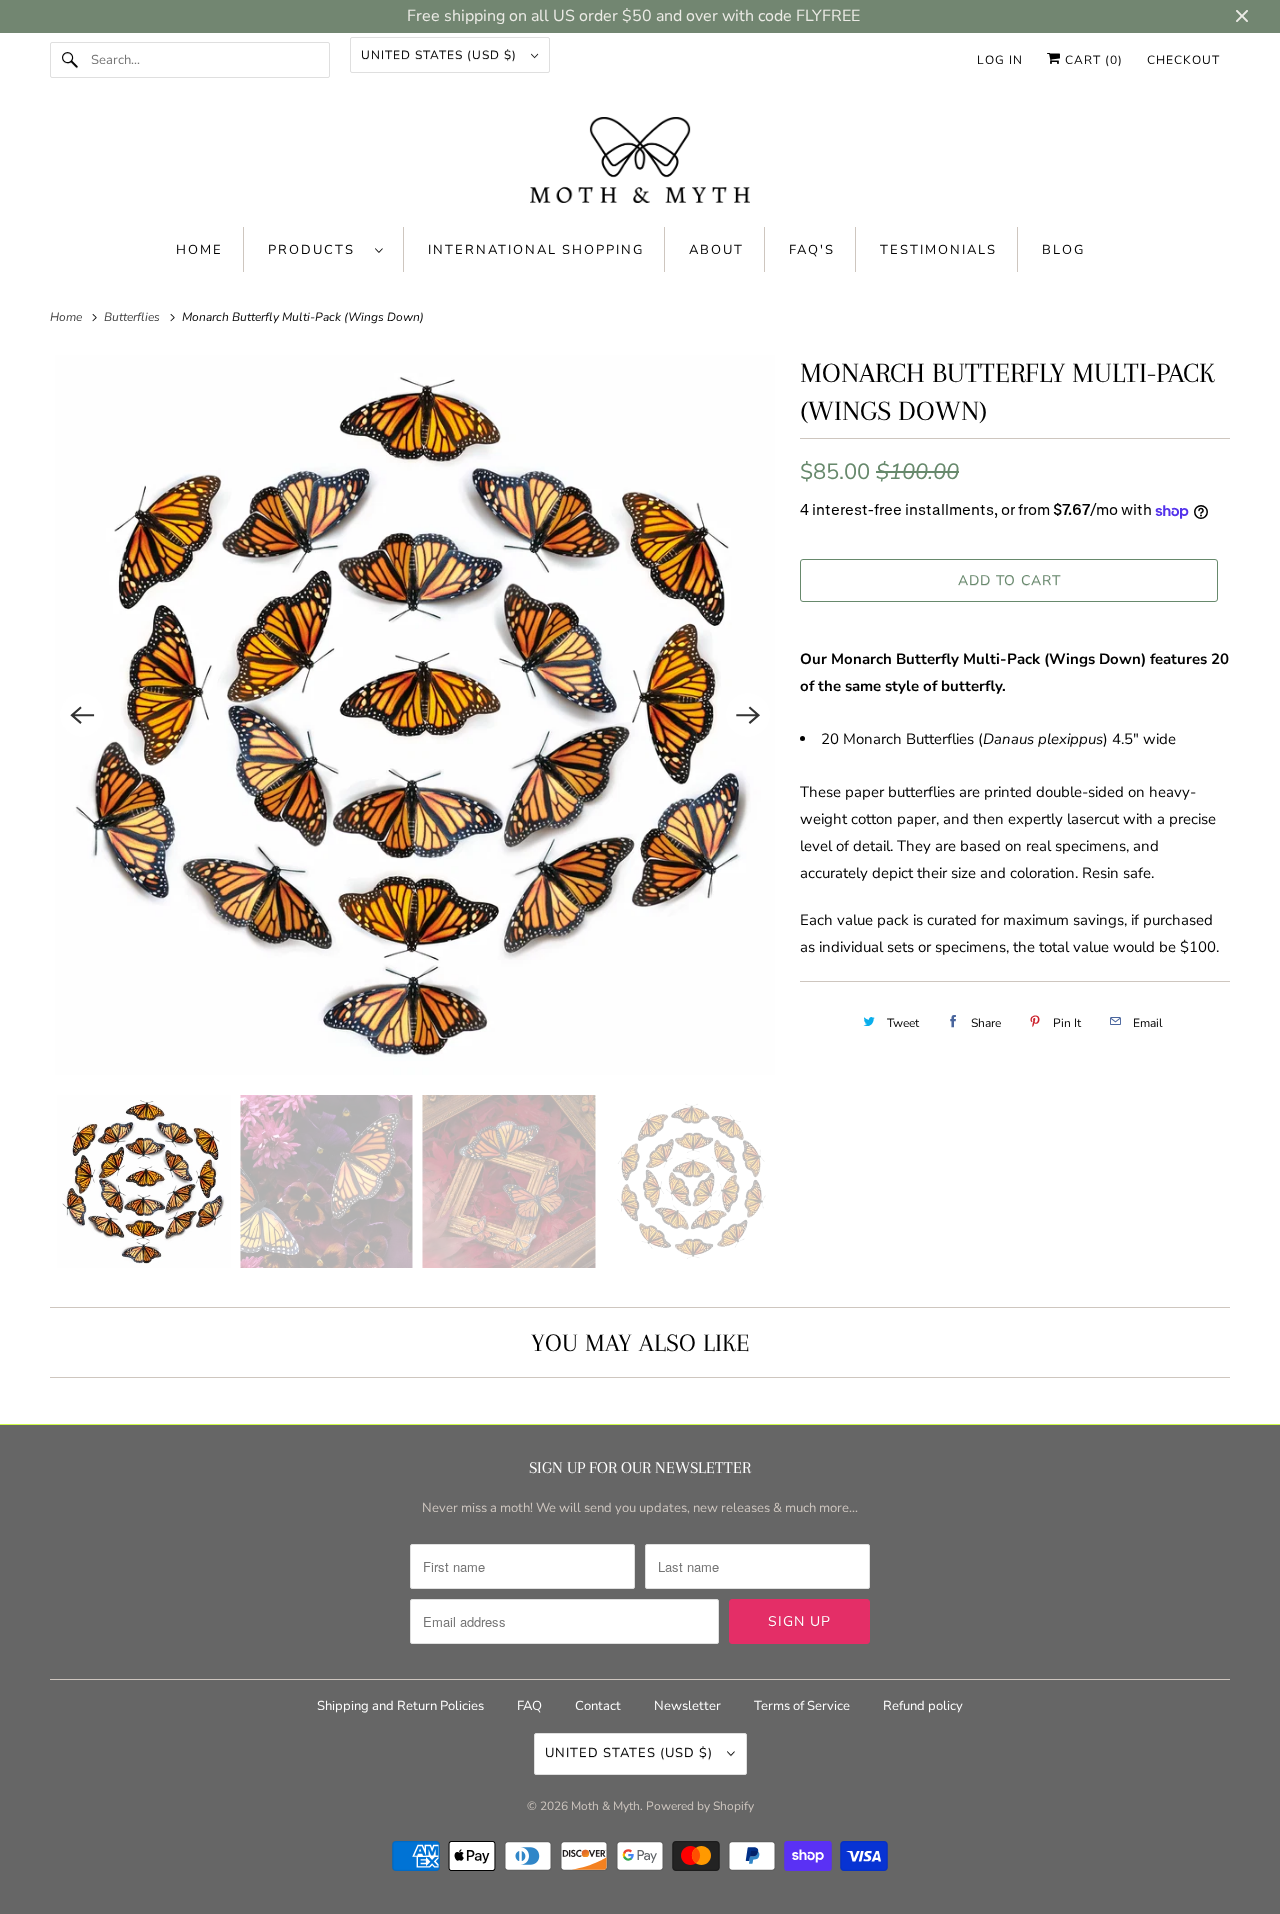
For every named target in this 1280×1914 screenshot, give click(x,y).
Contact (598, 1706)
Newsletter (687, 1706)
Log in (1000, 60)
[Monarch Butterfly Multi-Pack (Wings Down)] (415, 715)
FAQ (529, 1706)
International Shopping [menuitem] (536, 250)
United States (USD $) (441, 55)
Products (316, 250)
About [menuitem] (716, 250)
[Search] (70, 60)
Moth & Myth (605, 1806)
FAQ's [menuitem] (812, 250)
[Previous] (82, 715)
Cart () (1092, 60)
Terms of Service (802, 1706)
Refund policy (923, 1706)
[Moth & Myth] (640, 162)
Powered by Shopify (700, 1806)
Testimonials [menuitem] (938, 250)
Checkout (1183, 60)
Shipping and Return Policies (402, 1706)
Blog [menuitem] (1063, 250)
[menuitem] (326, 249)
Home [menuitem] (199, 250)
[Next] (748, 715)
